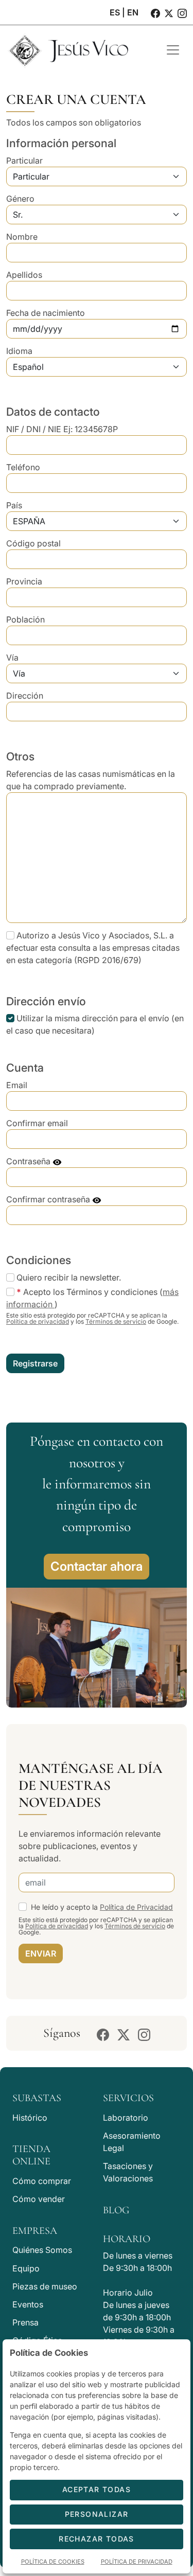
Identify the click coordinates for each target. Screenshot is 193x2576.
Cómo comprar (42, 2181)
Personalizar (97, 2514)
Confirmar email (37, 1123)
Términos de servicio (116, 1321)
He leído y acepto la (102, 1907)
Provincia (24, 581)
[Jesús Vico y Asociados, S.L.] (78, 50)
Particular (24, 161)
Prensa (25, 2322)
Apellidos (24, 275)
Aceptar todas (97, 2489)
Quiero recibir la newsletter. (69, 1277)
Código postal (33, 543)
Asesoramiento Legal (132, 2142)
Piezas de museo (45, 2286)
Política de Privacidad (136, 1907)
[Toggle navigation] (173, 50)
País (14, 505)
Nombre (22, 237)
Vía (12, 658)
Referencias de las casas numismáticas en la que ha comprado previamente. (91, 780)
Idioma (19, 351)
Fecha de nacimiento (46, 313)
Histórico (30, 2118)
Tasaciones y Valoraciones (128, 2172)
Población (25, 619)
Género (20, 199)
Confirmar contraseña (49, 1199)
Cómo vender (39, 2199)
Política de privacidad (38, 1321)
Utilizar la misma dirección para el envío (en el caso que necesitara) (95, 1024)
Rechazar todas (97, 2539)
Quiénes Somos (42, 2250)
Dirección (25, 696)
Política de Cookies (53, 2562)
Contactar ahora (97, 1566)
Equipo (26, 2268)
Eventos (28, 2304)
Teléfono (23, 467)
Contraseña (29, 1161)
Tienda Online (31, 2155)
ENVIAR (41, 1953)
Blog (116, 2210)
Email (17, 1085)
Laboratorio (126, 2118)
